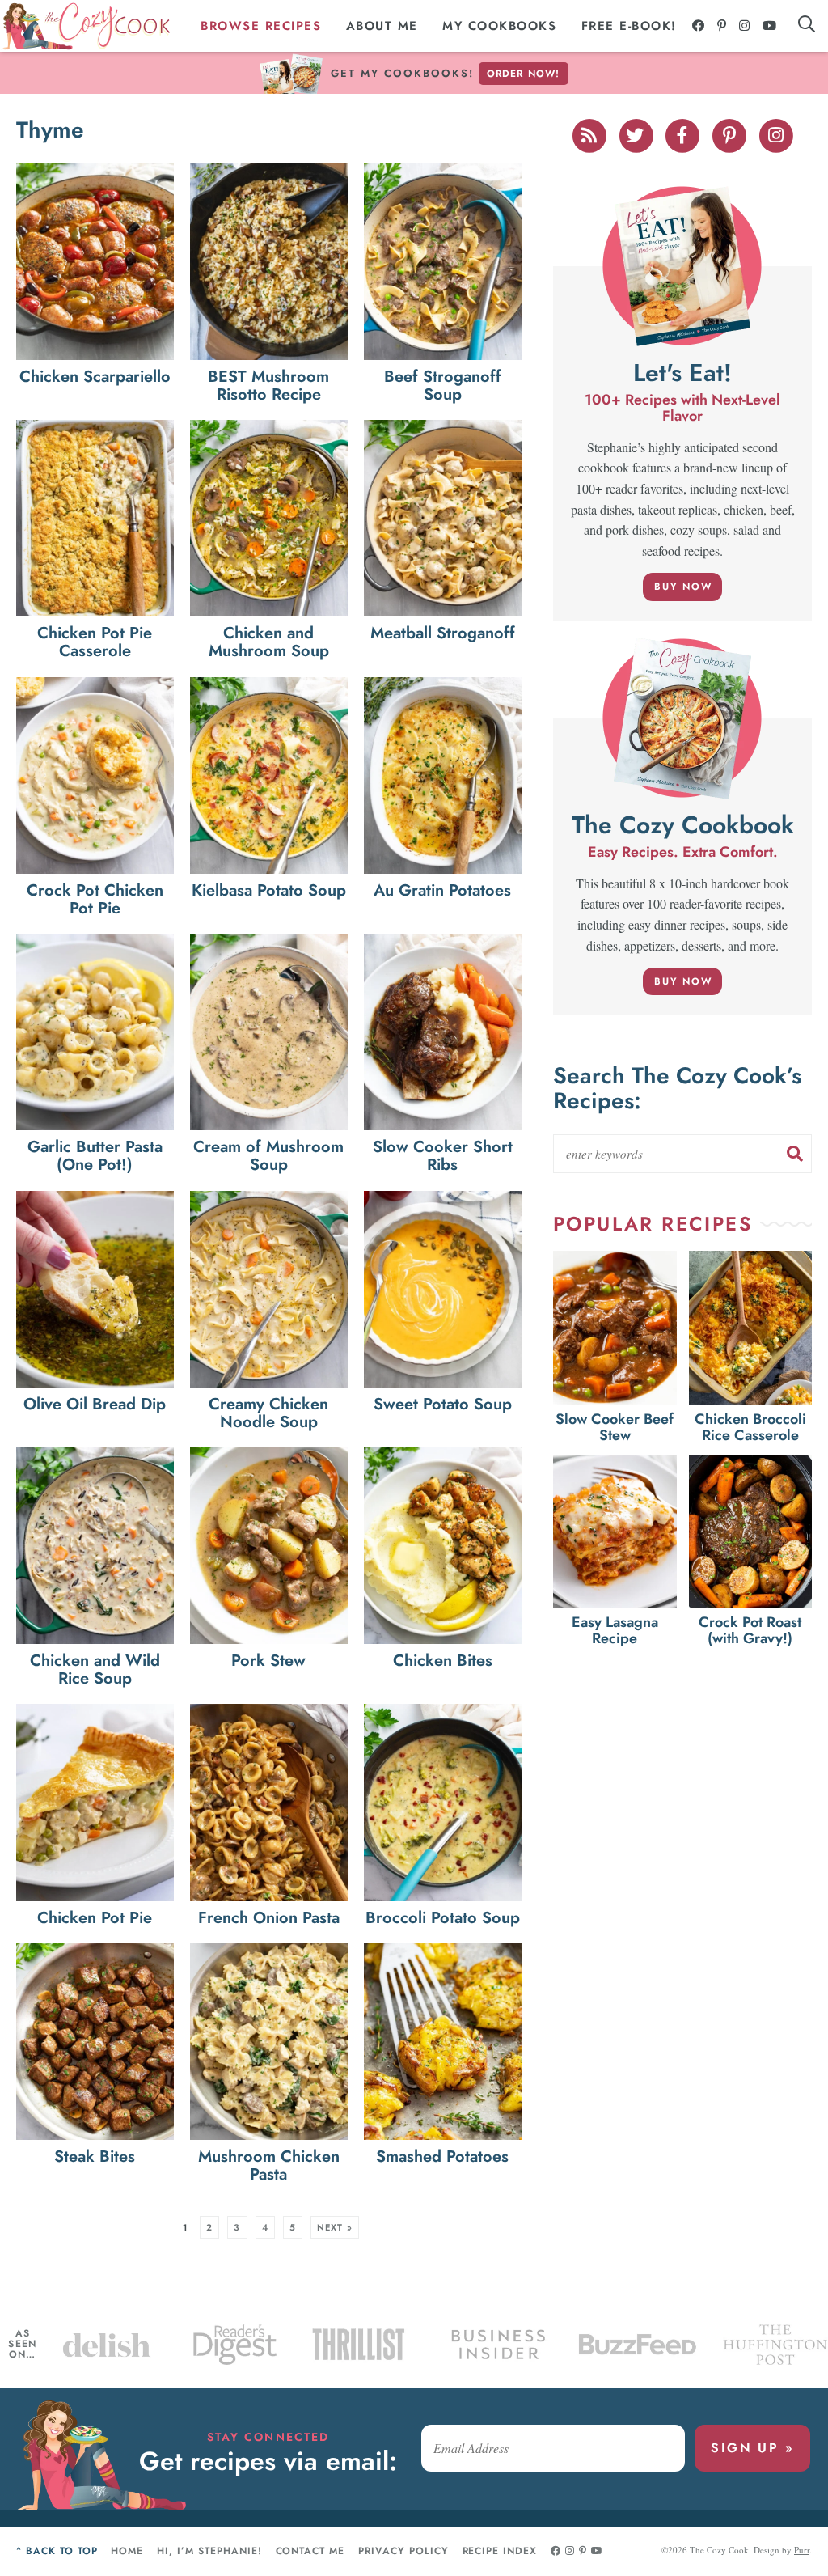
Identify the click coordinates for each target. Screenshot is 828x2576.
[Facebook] (699, 26)
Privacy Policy (403, 2551)
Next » (335, 2227)
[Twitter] (637, 133)
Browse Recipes (261, 26)
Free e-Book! (629, 26)
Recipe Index (500, 2551)
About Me (382, 26)
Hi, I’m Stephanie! (209, 2551)
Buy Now (683, 587)
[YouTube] (770, 26)
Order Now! (524, 74)
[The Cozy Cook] (86, 26)
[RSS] (590, 133)
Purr (802, 2550)
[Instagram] (745, 26)
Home (127, 2551)
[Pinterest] (722, 26)
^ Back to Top (57, 2551)
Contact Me (310, 2551)
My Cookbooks (499, 26)
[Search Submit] (795, 1154)
